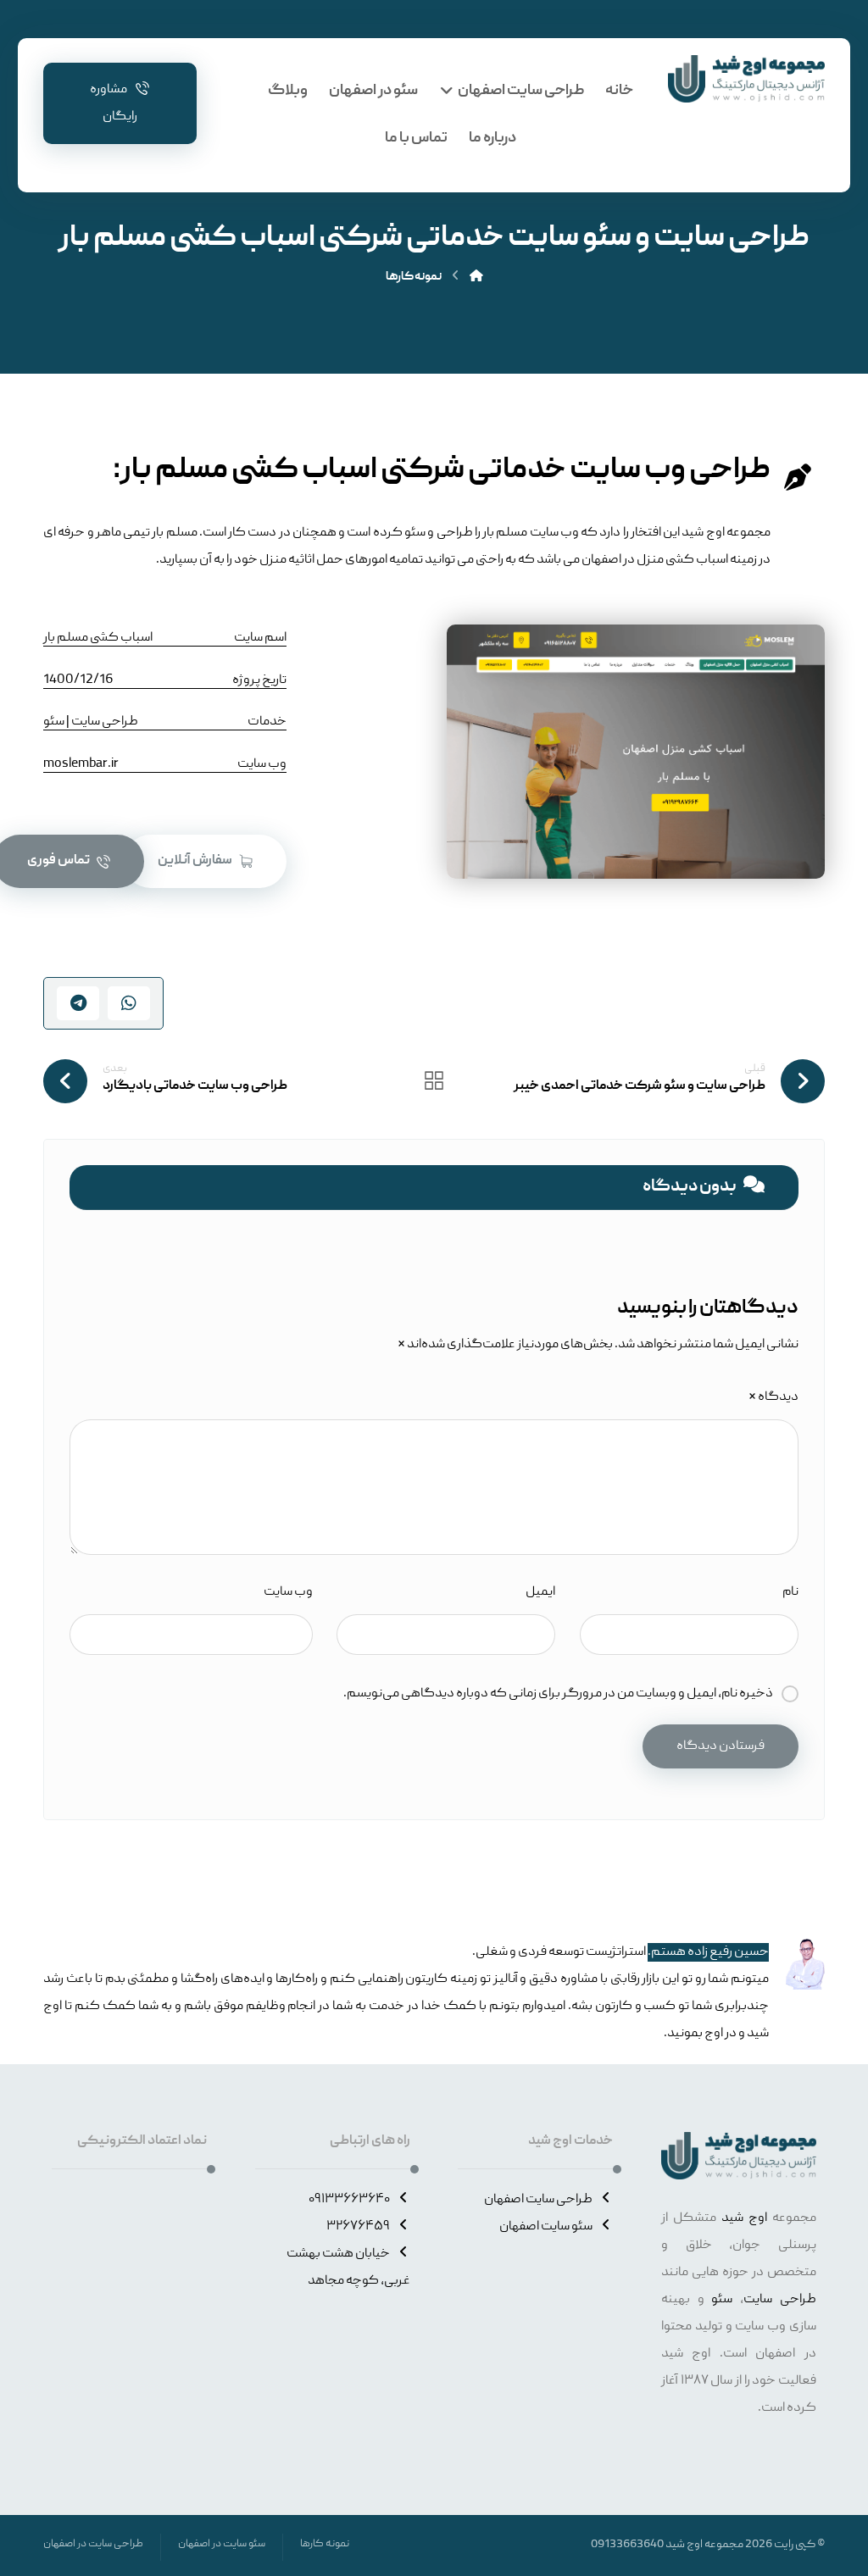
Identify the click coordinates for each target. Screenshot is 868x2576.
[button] (205, 861)
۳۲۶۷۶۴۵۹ (358, 2227)
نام (790, 1592)
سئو (722, 2300)
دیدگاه (773, 1397)
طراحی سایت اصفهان (538, 2200)
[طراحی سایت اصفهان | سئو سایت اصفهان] (746, 79)
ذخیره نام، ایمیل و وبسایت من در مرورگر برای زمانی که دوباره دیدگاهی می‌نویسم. (558, 1694)
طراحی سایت (780, 2300)
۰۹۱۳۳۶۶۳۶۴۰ (349, 2200)
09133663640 (627, 2545)
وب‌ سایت (288, 1592)
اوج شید (744, 2218)
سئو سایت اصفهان (546, 2227)
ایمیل (540, 1592)
